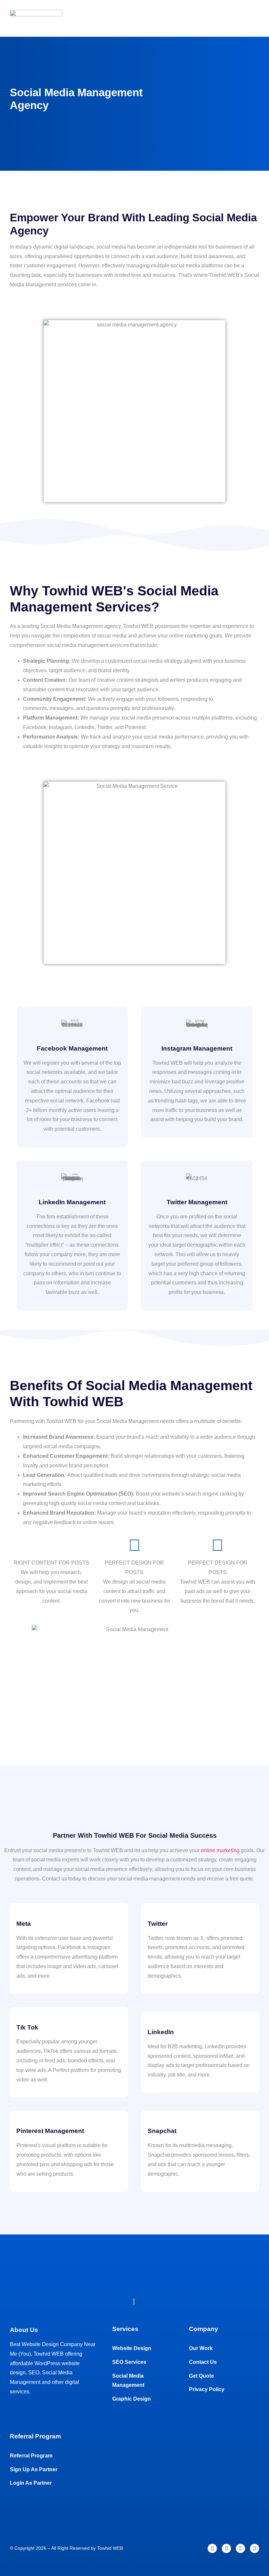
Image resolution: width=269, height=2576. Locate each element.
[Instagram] (226, 2548)
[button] (253, 18)
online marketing (220, 1850)
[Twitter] (240, 2548)
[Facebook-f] (212, 2548)
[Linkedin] (255, 2548)
